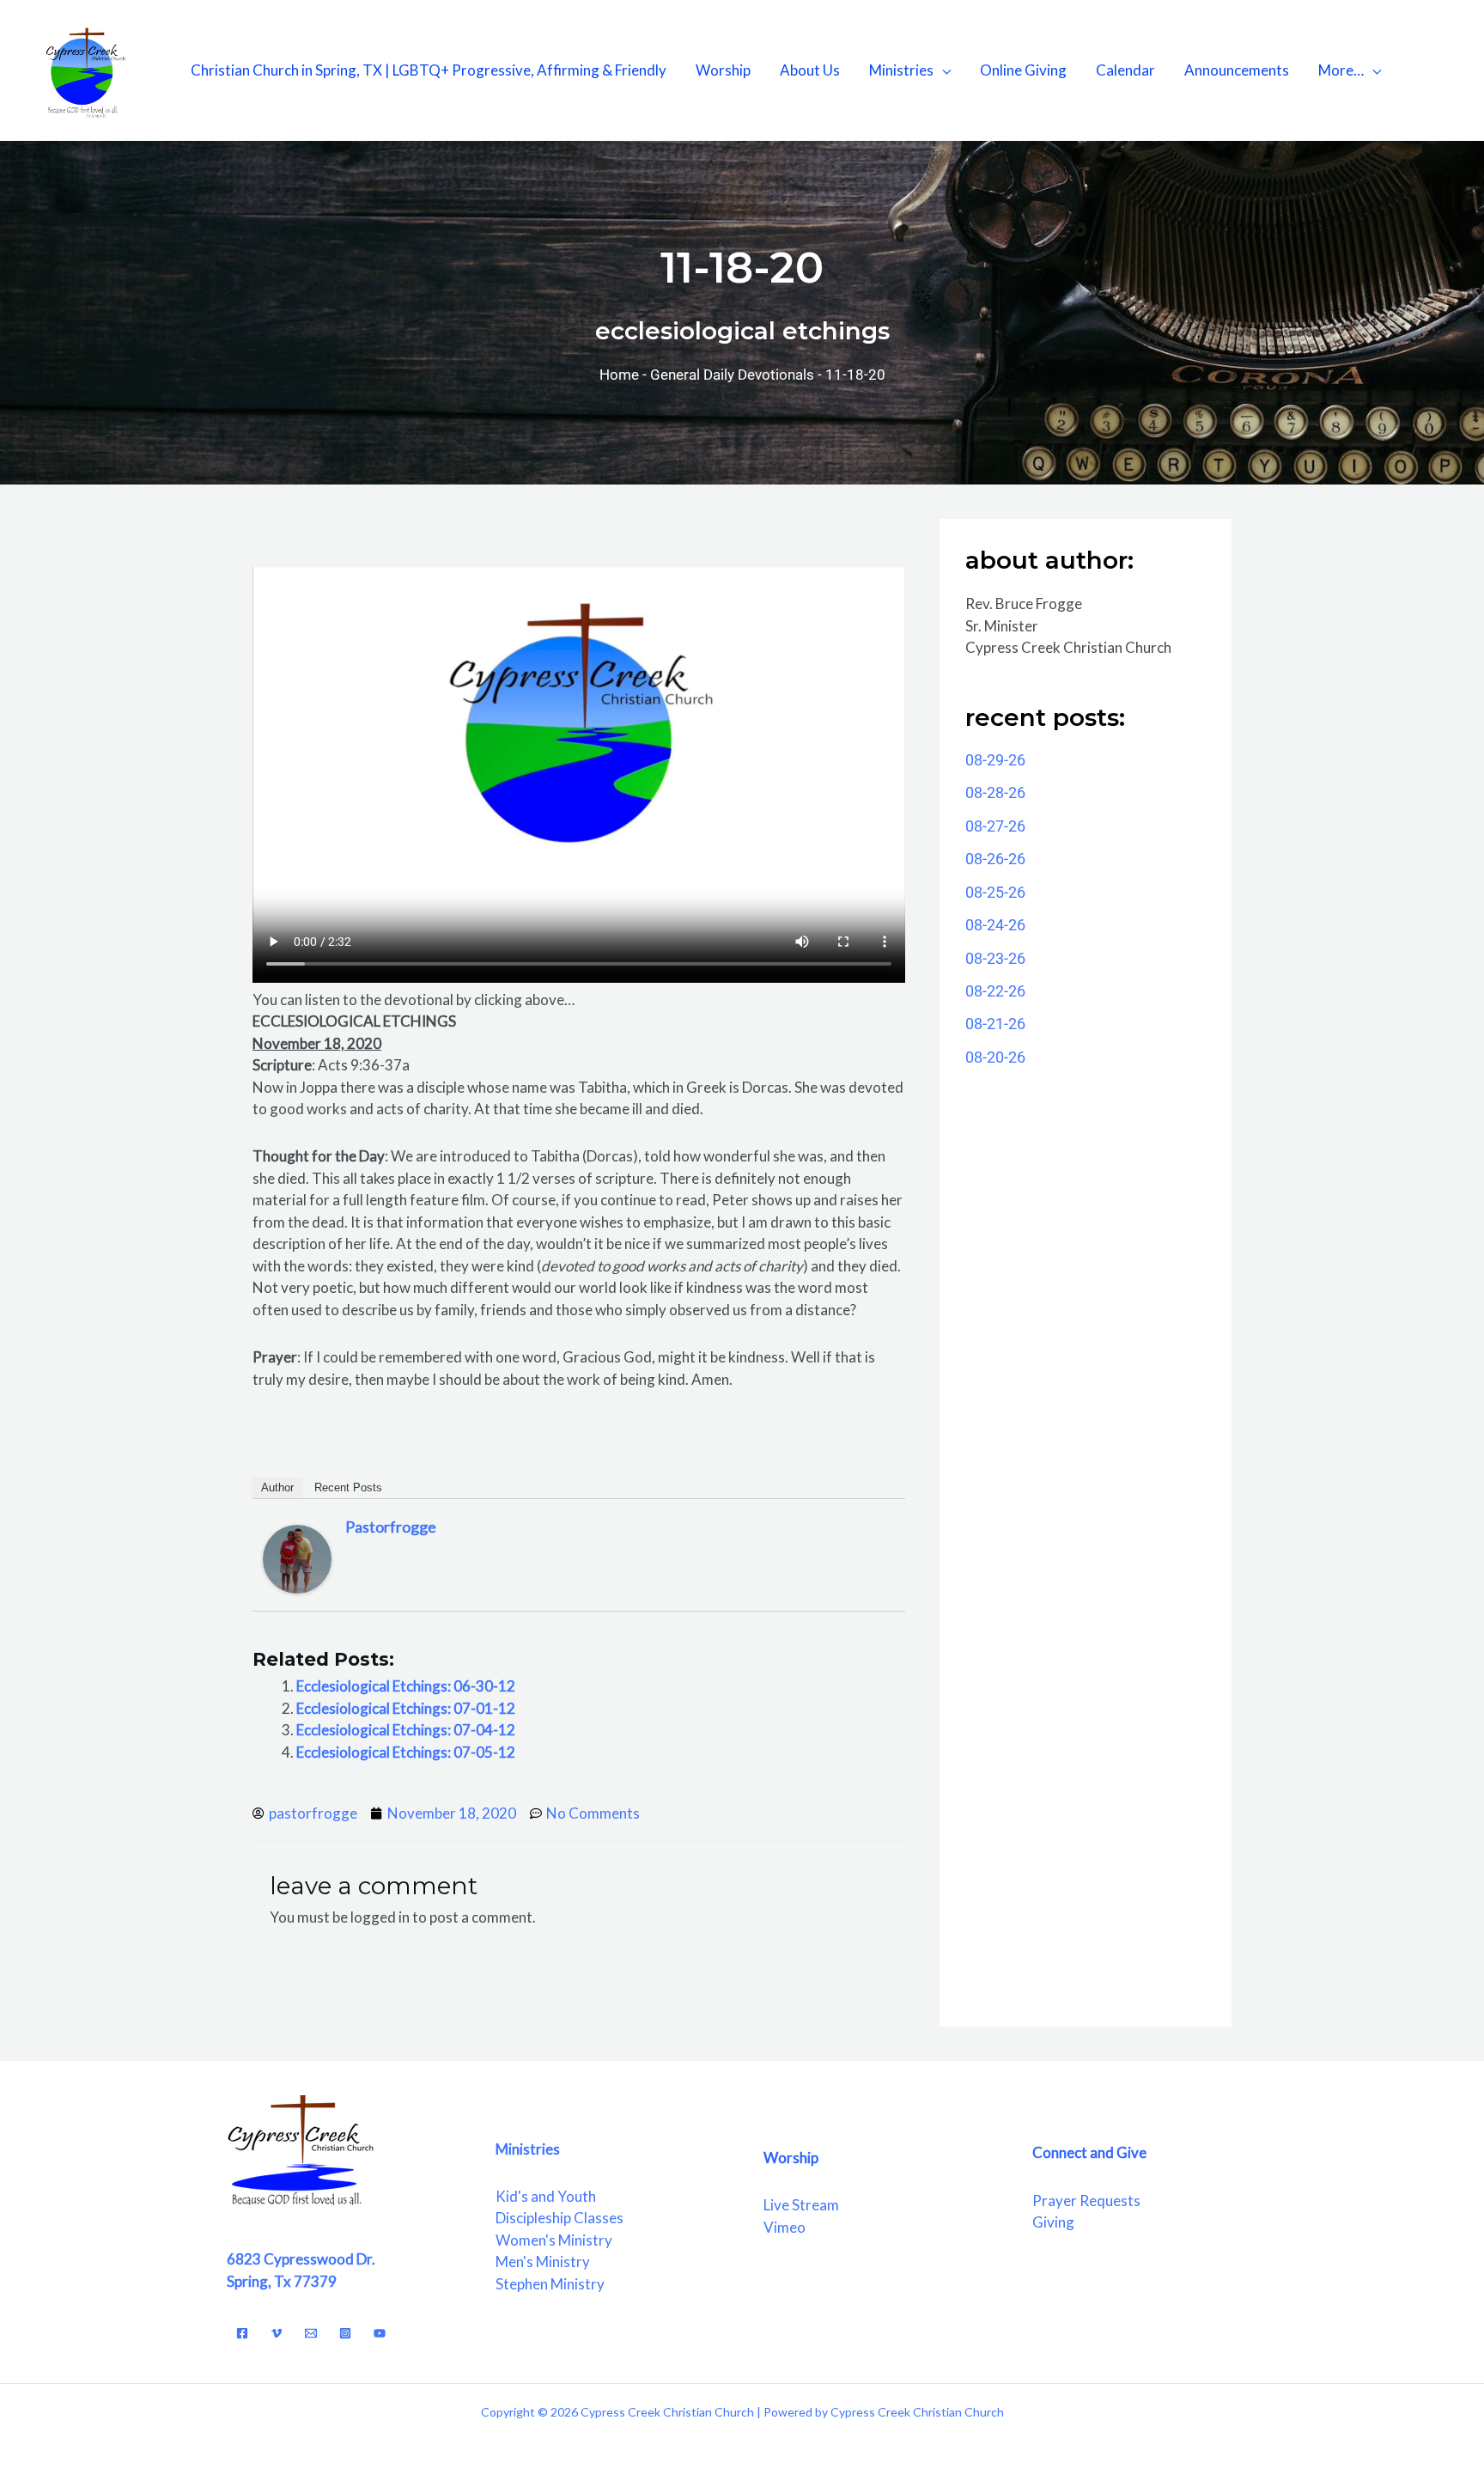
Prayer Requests (1086, 2201)
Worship (723, 70)
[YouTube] (380, 2333)
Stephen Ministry (550, 2284)
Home (619, 375)
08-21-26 (995, 1024)
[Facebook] (242, 2333)
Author (277, 1487)
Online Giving (1023, 70)
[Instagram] (345, 2333)
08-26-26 (995, 859)
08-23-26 (995, 958)
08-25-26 (995, 892)
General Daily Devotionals (732, 375)
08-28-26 (995, 792)
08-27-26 (995, 826)
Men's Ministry (543, 2261)
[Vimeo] (277, 2333)
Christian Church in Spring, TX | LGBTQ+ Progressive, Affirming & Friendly (429, 70)
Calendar (1125, 70)
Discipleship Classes (560, 2218)
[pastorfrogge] (297, 1557)
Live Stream (801, 2205)
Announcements (1237, 70)
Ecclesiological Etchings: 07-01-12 (406, 1708)
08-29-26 (995, 760)
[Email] (311, 2333)
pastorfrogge (391, 1527)
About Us (810, 70)
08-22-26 (995, 991)
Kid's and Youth (546, 2196)
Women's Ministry (554, 2240)
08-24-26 (995, 925)
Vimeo (785, 2227)
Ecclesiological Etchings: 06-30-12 (406, 1686)
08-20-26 (995, 1057)
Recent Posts (348, 1487)
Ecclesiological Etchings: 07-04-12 (406, 1730)
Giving (1053, 2222)
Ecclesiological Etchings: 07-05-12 (406, 1752)
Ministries (901, 70)
